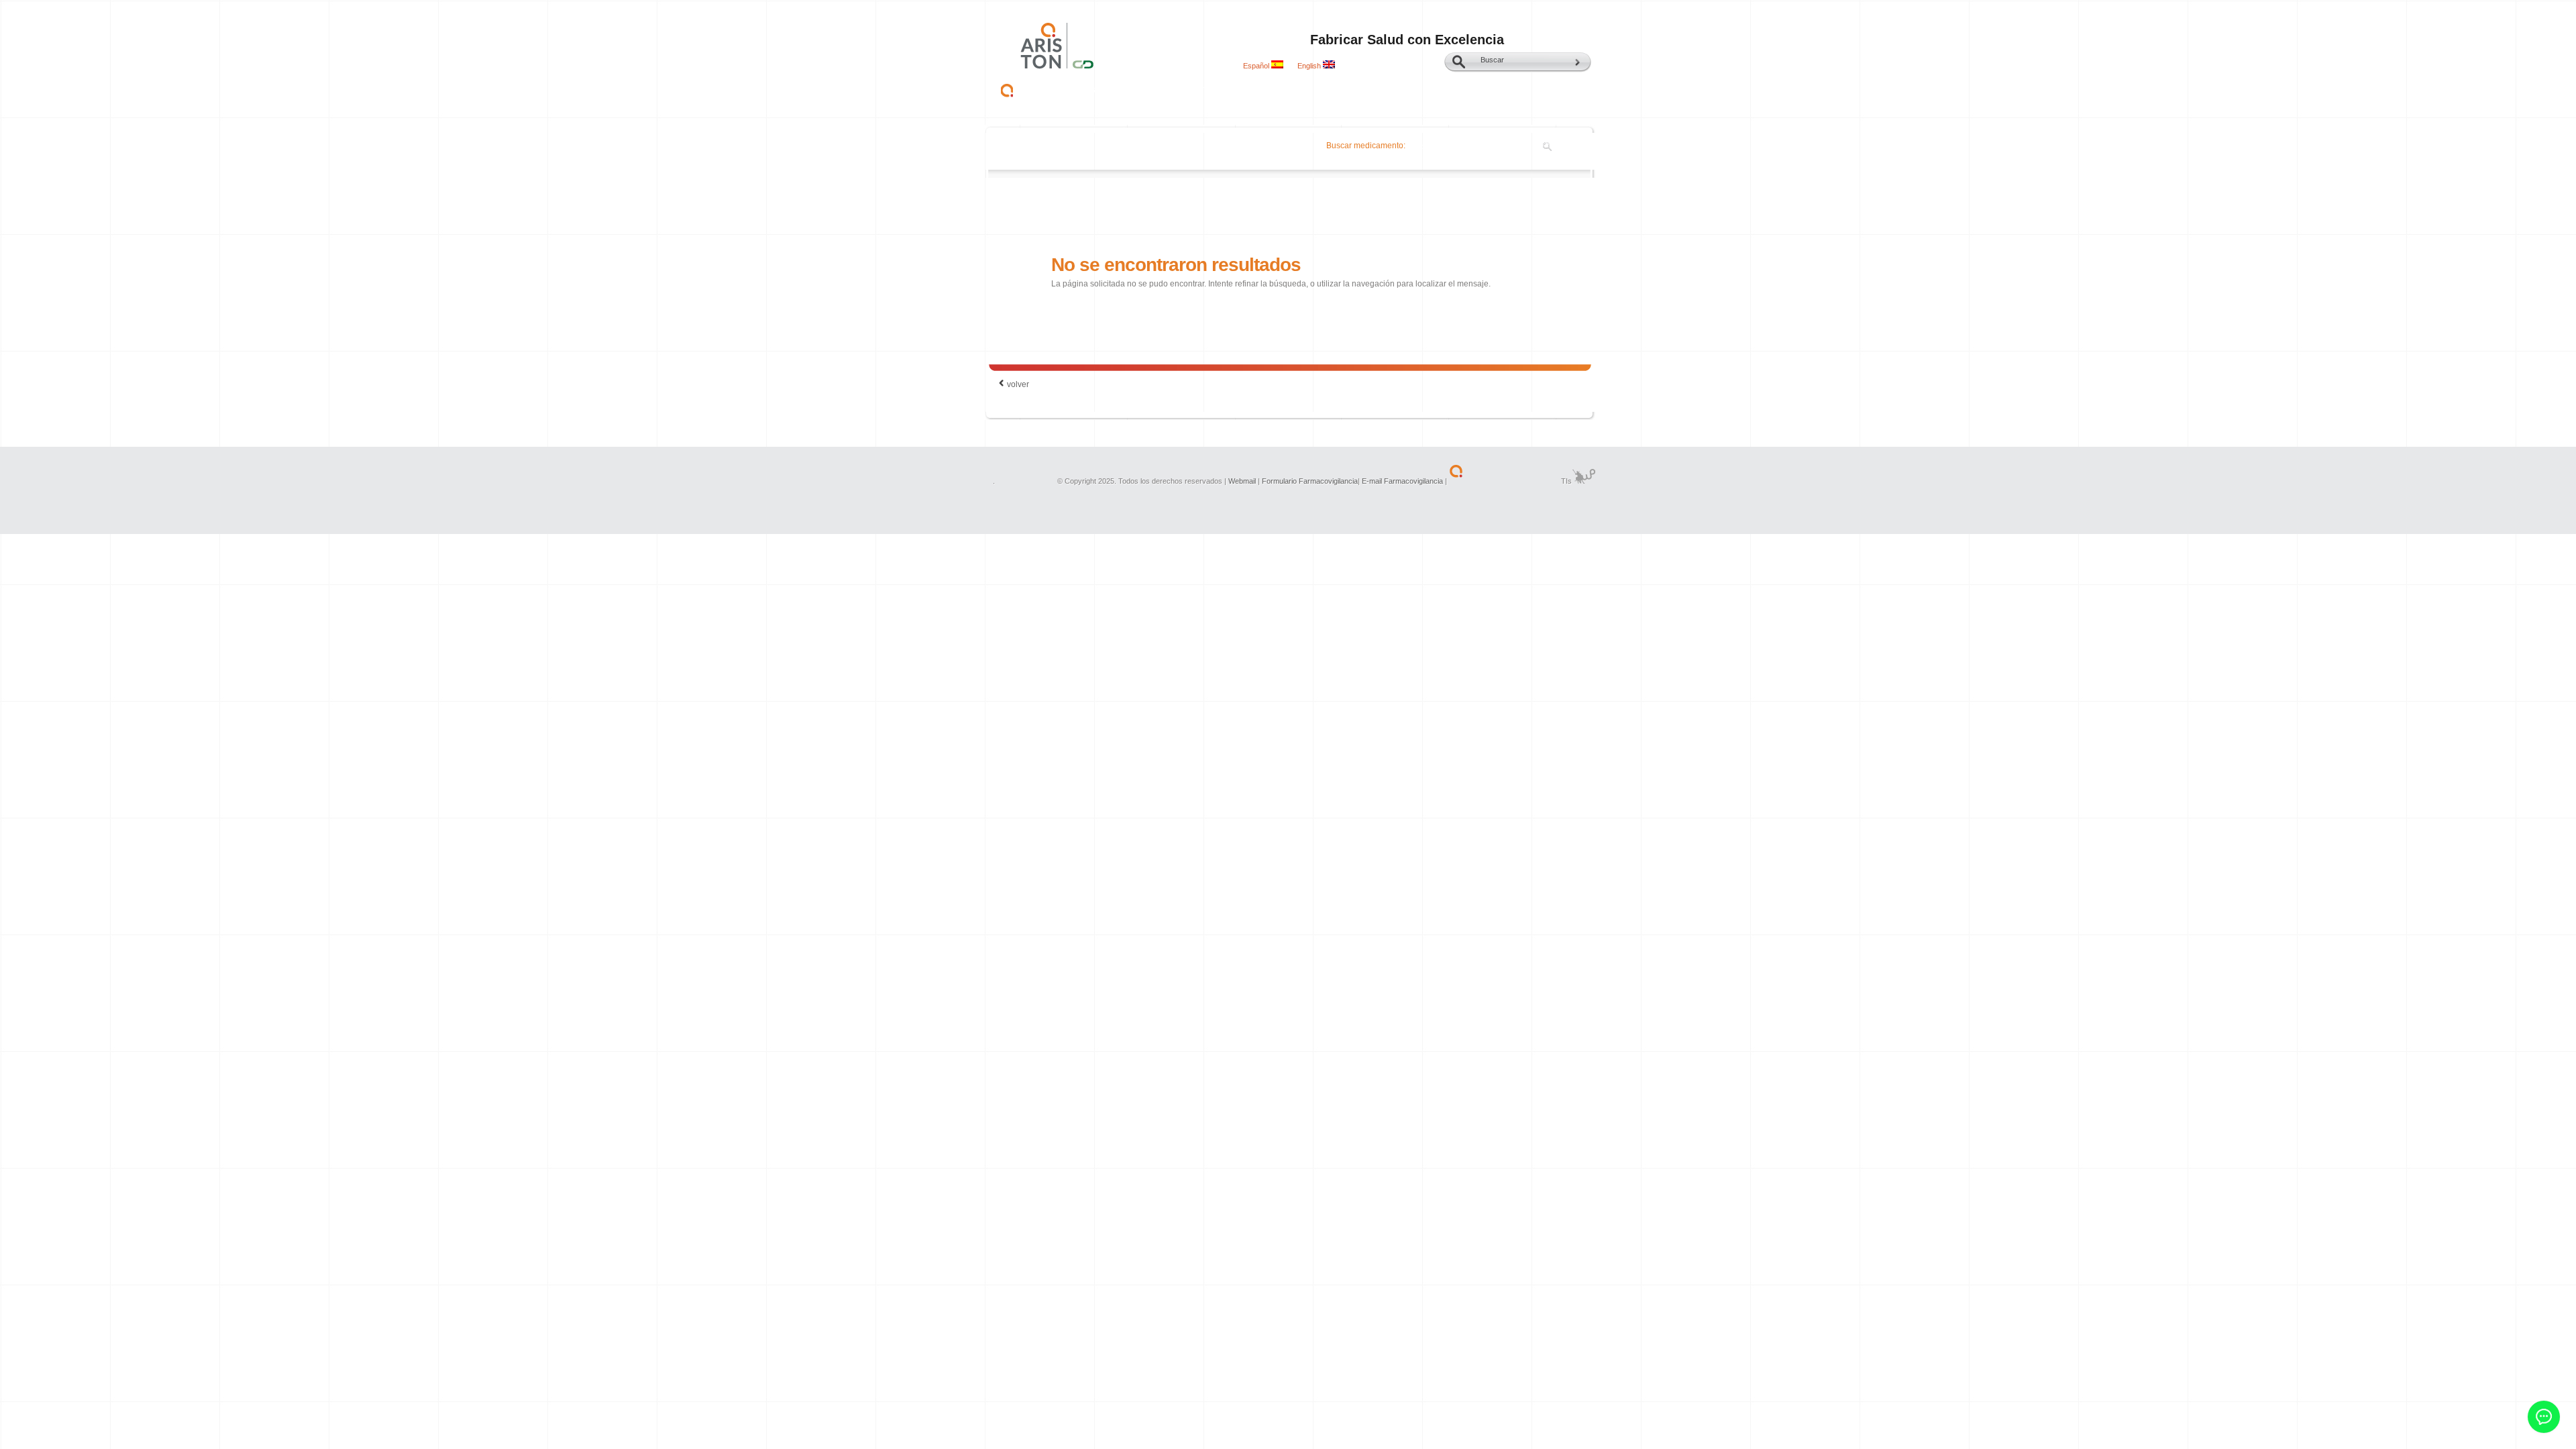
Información (1276, 89)
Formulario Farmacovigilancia (1310, 481)
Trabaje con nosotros (1434, 89)
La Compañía (1069, 89)
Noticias (1209, 89)
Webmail (1242, 481)
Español (1257, 66)
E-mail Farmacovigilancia (1403, 481)
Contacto (1345, 89)
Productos (1145, 89)
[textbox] (1480, 146)
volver (1018, 384)
